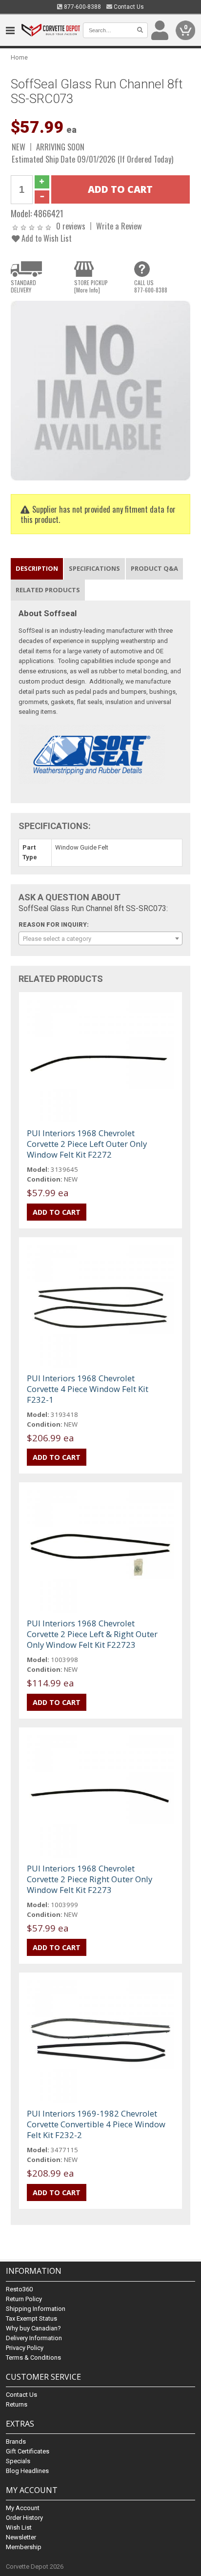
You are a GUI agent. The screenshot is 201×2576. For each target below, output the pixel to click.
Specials (18, 2461)
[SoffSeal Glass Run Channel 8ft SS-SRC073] (100, 390)
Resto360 (19, 2289)
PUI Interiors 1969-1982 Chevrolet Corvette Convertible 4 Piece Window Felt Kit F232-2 (96, 2124)
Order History (24, 2518)
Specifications (94, 568)
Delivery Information (34, 2338)
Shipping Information (36, 2309)
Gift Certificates (28, 2451)
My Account (23, 2508)
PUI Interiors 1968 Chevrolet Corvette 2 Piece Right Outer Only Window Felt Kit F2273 (90, 1879)
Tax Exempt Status (31, 2318)
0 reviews (71, 226)
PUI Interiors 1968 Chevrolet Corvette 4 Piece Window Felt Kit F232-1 (88, 1389)
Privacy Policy (25, 2348)
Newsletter (21, 2537)
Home (19, 57)
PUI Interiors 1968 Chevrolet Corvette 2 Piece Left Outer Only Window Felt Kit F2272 (87, 1144)
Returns (17, 2404)
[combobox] (100, 938)
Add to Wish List (46, 238)
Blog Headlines (27, 2471)
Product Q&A (154, 568)
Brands (16, 2441)
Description (37, 568)
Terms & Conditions (33, 2358)
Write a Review (119, 226)
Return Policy (24, 2299)
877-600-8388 (82, 7)
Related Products (48, 590)
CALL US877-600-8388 (151, 286)
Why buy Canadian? (33, 2328)
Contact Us (128, 7)
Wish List (19, 2527)
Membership (24, 2547)
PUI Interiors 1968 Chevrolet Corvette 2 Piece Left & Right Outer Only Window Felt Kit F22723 (92, 1634)
